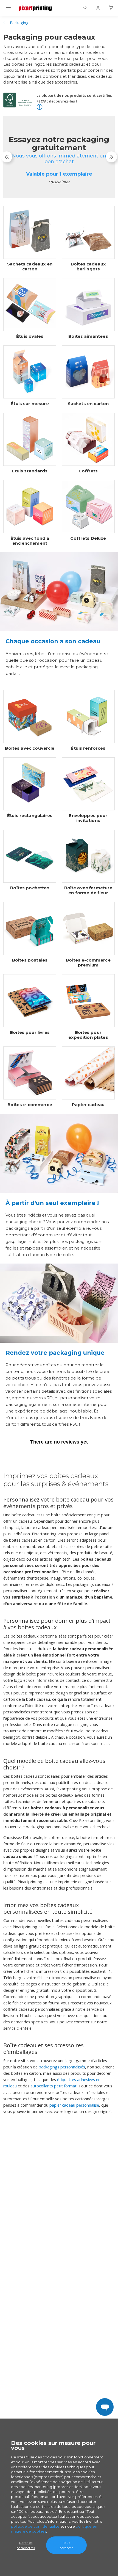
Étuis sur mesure (30, 404)
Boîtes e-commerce (30, 1105)
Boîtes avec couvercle (30, 748)
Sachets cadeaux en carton (30, 267)
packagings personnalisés (62, 2067)
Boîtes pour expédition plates (88, 1035)
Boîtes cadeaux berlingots (88, 267)
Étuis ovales (30, 336)
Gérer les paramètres (26, 2545)
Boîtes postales (30, 960)
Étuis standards (30, 471)
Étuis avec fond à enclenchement (30, 541)
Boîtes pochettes (30, 888)
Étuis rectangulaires (30, 816)
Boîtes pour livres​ (30, 1032)
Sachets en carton (88, 404)
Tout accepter (66, 2545)
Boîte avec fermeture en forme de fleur (88, 890)
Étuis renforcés (88, 748)
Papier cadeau (88, 1105)
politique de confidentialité (35, 2526)
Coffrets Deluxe (88, 538)
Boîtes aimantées (88, 336)
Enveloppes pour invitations (88, 818)
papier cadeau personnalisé (74, 2105)
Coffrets (88, 471)
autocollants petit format (54, 2086)
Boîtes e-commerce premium (88, 963)
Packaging (19, 23)
